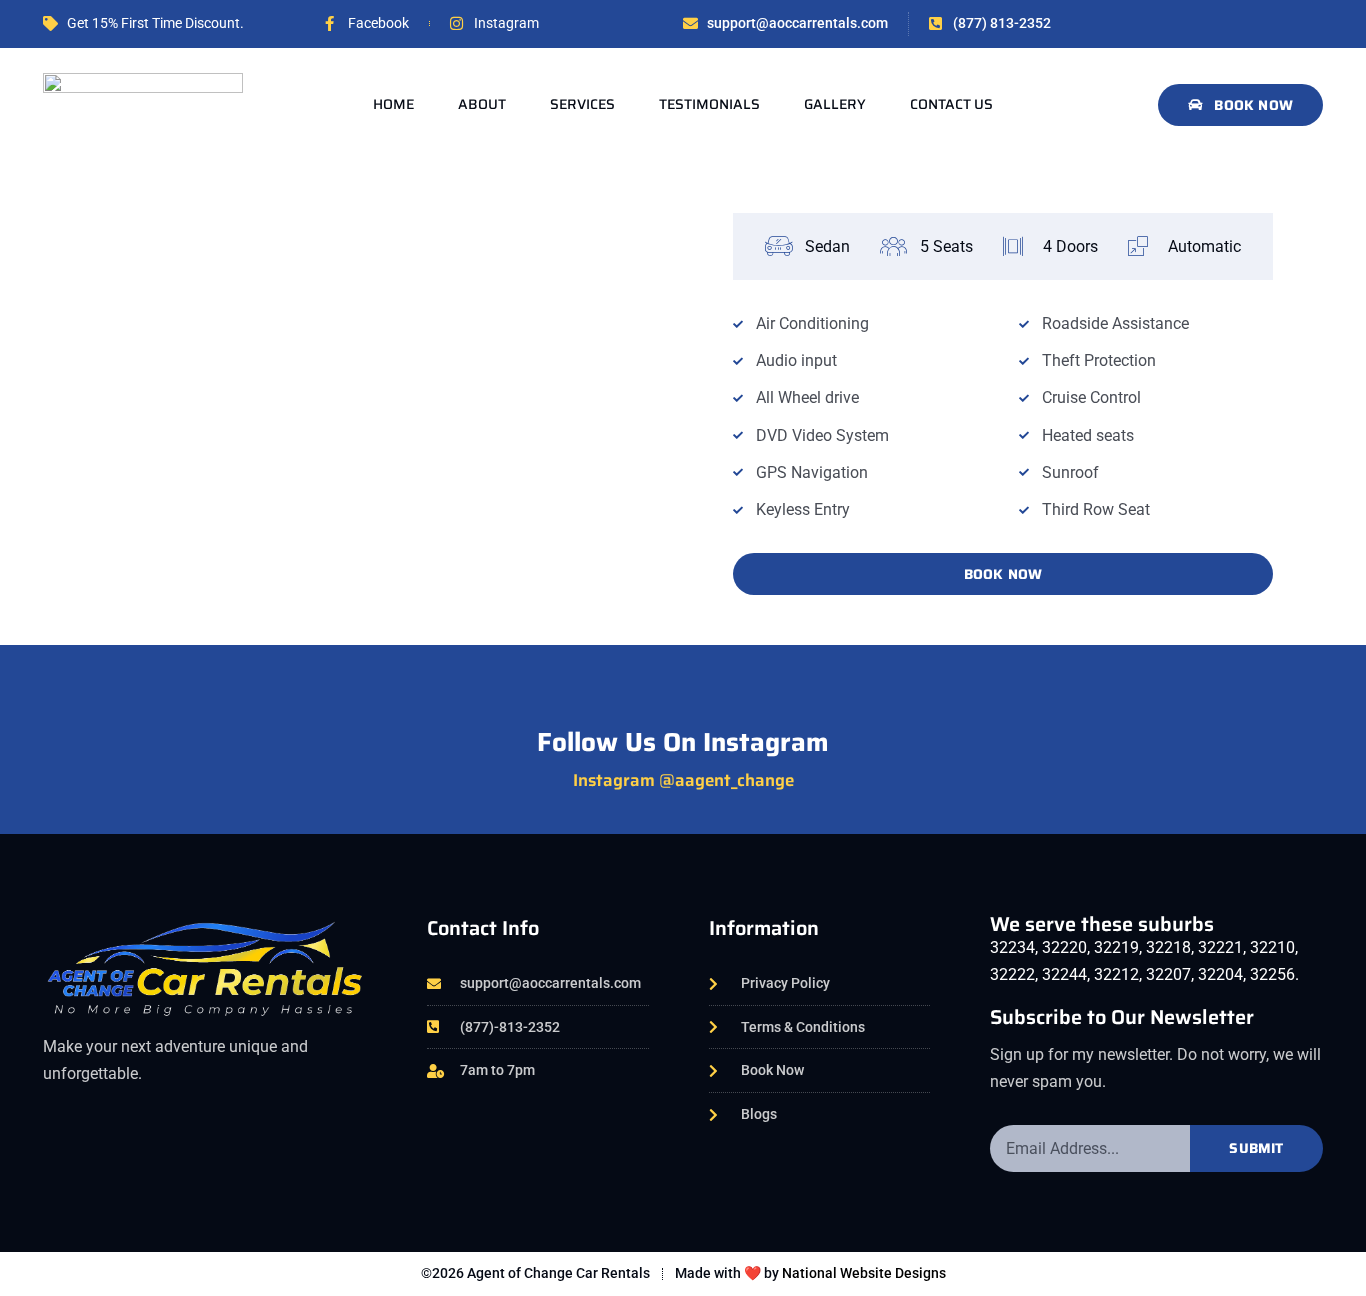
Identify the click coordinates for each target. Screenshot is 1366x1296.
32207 (1168, 974)
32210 (1272, 947)
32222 (1012, 974)
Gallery (835, 104)
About (482, 104)
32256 (1272, 974)
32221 (1220, 947)
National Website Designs (862, 1273)
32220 (1064, 947)
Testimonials (709, 104)
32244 (1064, 974)
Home (393, 104)
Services (582, 104)
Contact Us (951, 104)
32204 (1220, 974)
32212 (1116, 974)
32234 (1012, 947)
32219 (1116, 947)
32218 (1168, 947)
